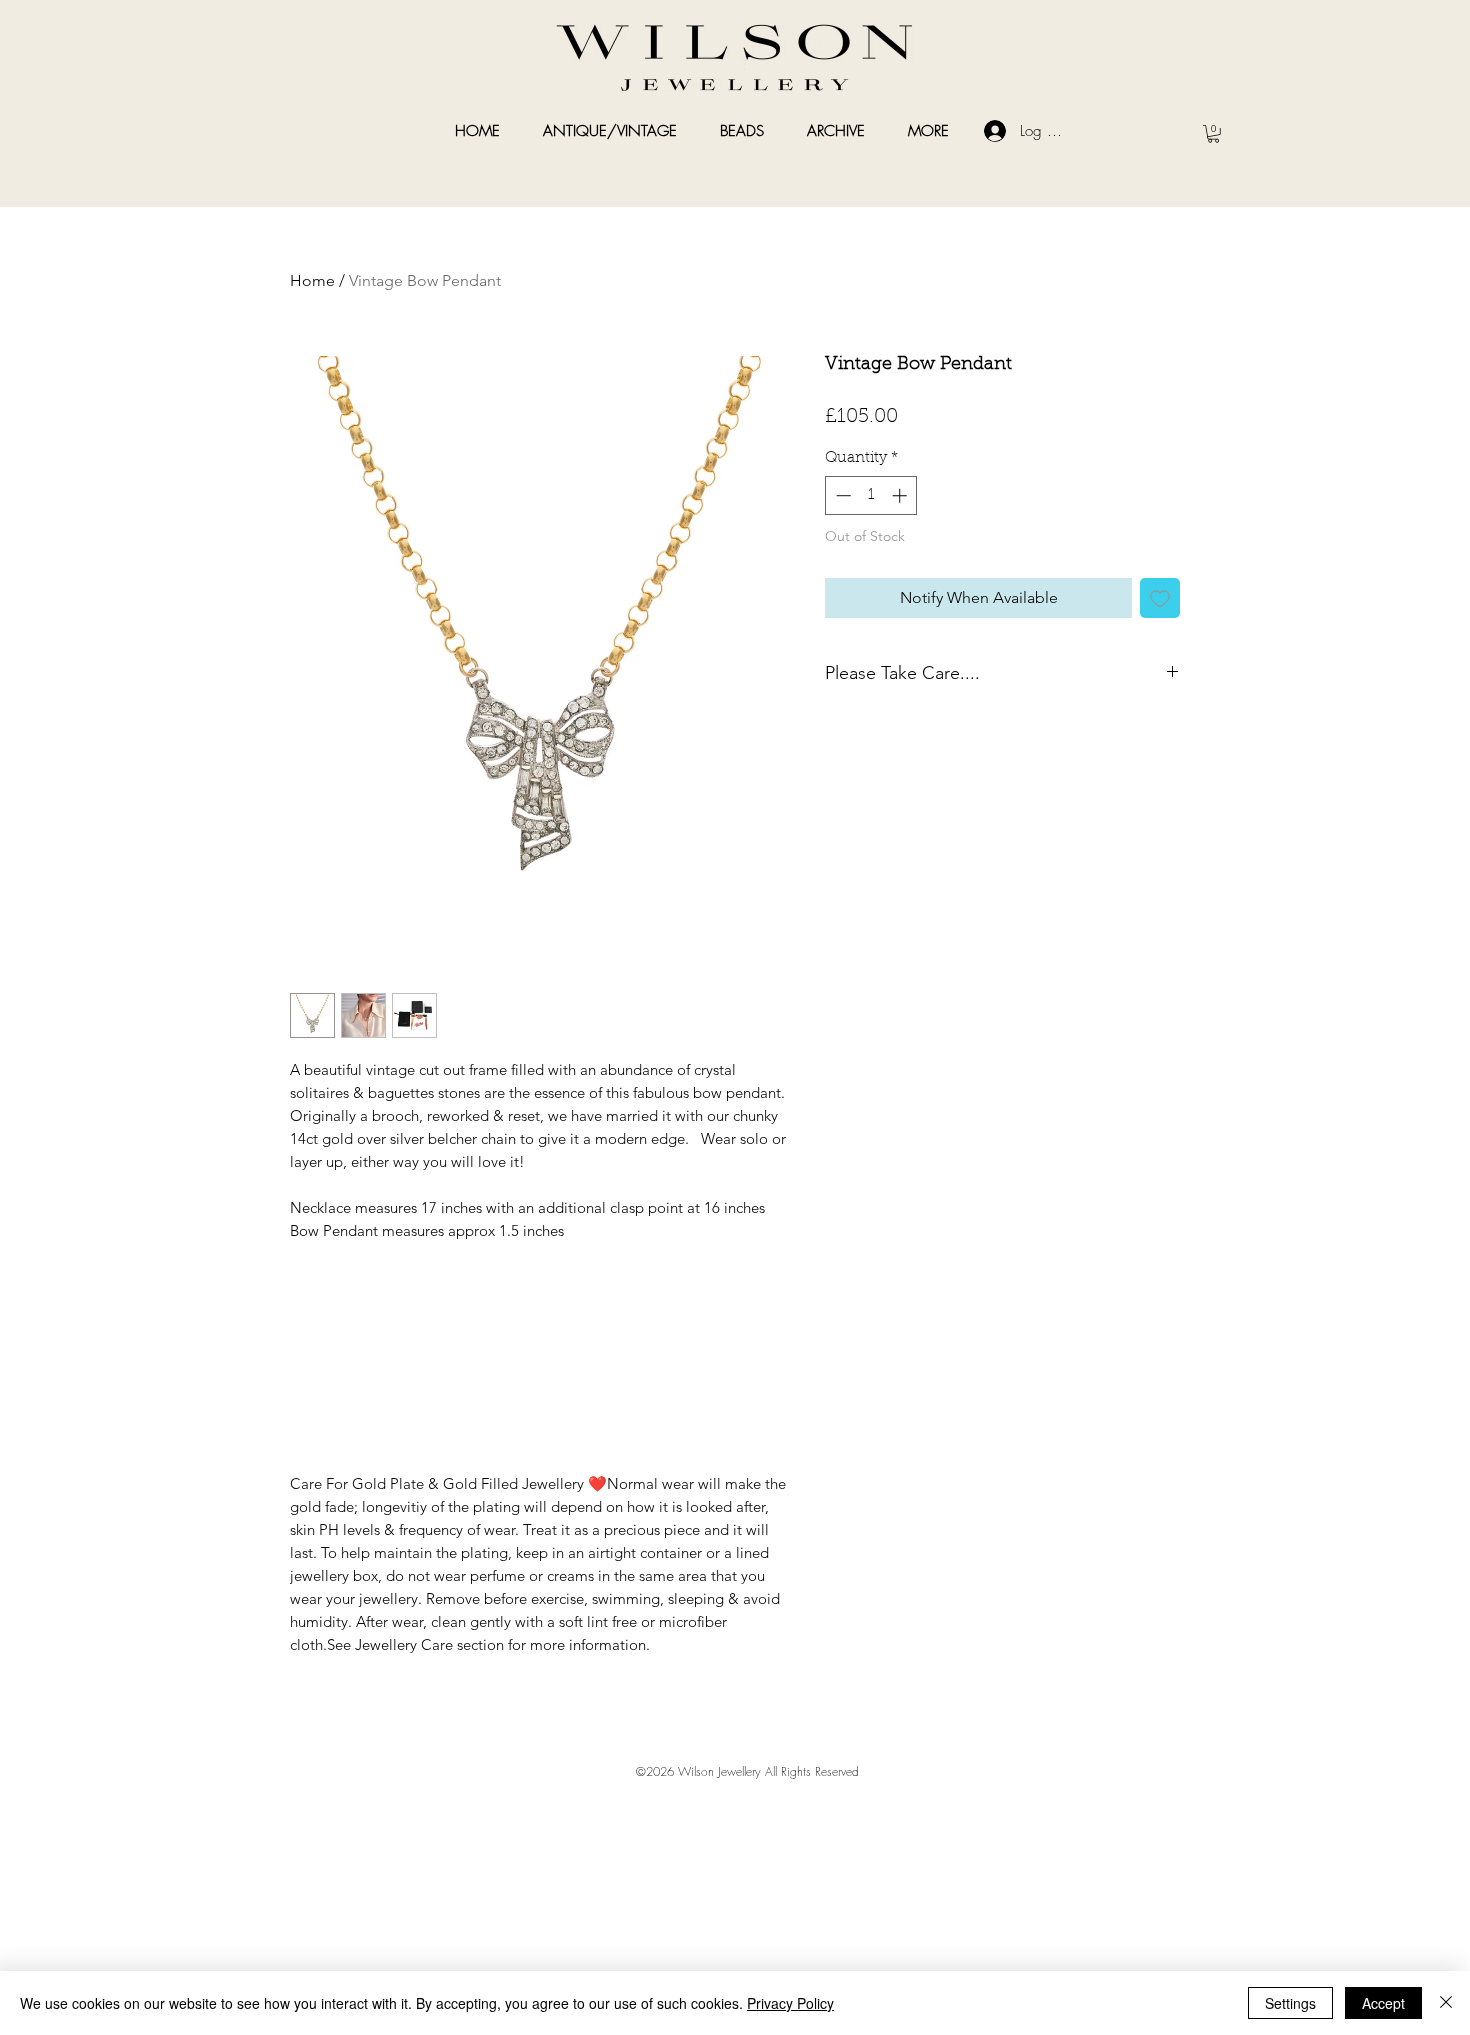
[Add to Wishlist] (1160, 598)
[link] (1213, 134)
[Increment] (901, 495)
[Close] (1446, 2003)
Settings (1290, 2003)
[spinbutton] (871, 495)
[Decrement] (841, 495)
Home (312, 280)
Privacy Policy (790, 2003)
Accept (1383, 2003)
